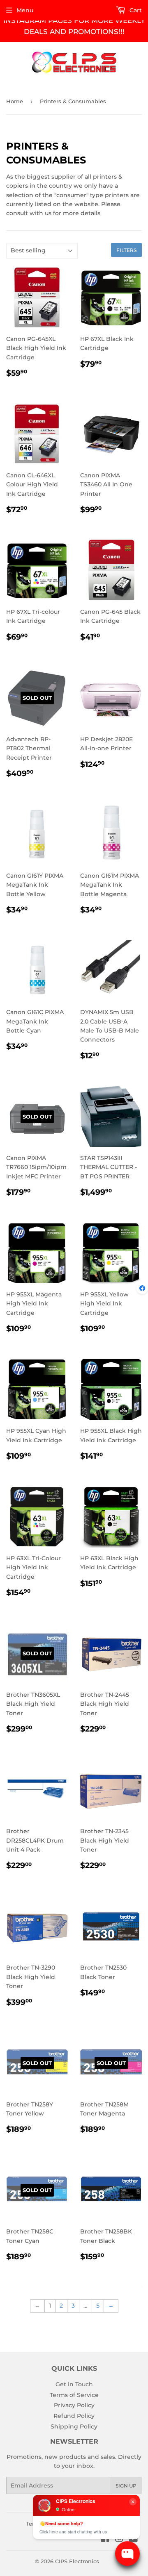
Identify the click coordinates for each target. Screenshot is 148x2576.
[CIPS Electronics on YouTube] (133, 2540)
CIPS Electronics (77, 2561)
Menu (25, 10)
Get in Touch (74, 2384)
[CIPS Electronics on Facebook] (105, 2540)
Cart (135, 10)
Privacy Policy (74, 2405)
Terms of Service (74, 2395)
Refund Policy (74, 2416)
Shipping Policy (74, 2426)
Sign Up (126, 2486)
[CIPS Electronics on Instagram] (119, 2540)
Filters (126, 250)
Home (15, 101)
